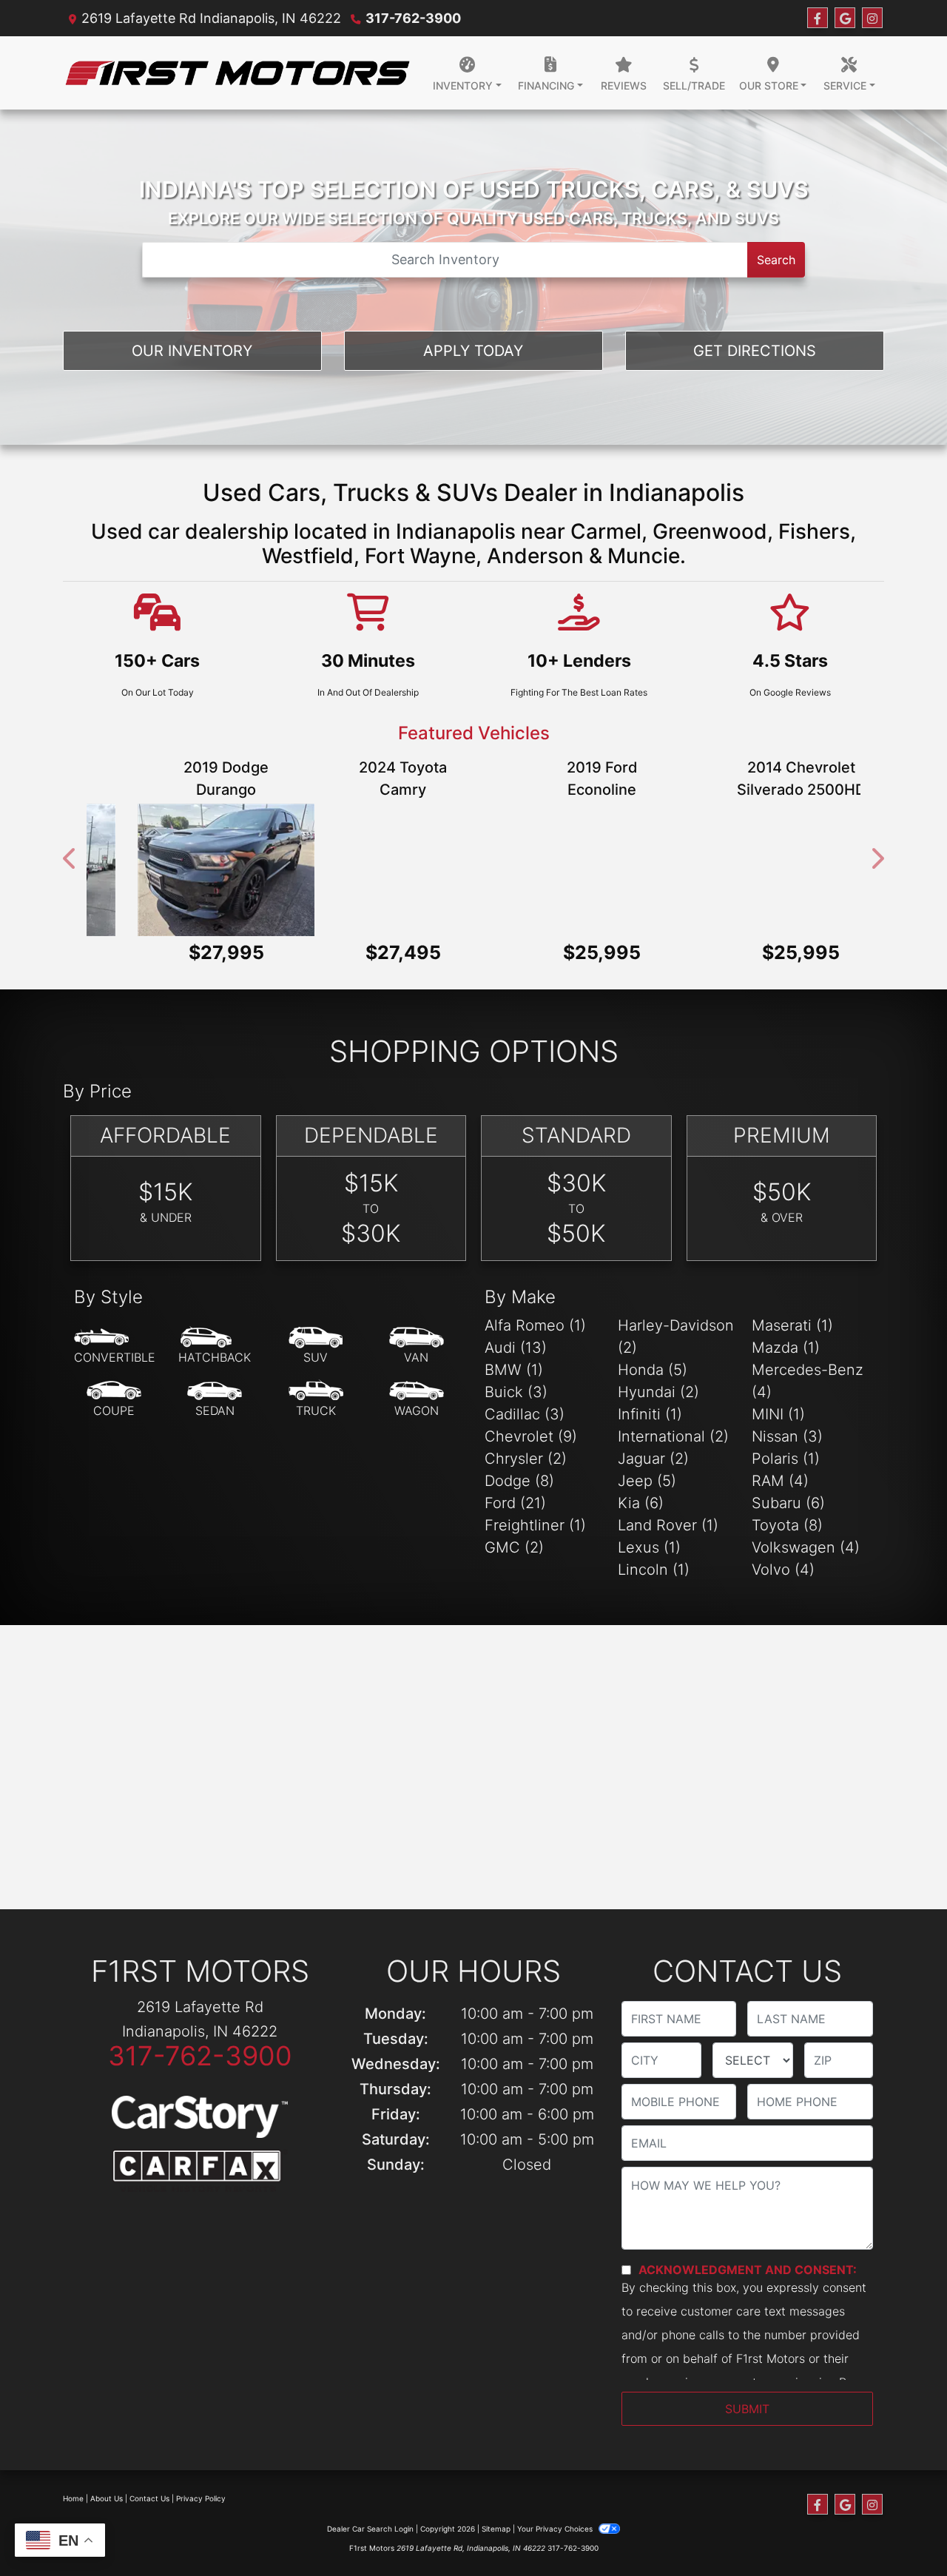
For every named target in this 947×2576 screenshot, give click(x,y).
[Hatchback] (215, 1346)
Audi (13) (516, 1348)
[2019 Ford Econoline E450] (374, 870)
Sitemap (496, 2529)
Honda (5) (653, 1370)
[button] (70, 859)
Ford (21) (515, 1503)
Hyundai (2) (658, 1392)
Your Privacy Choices (556, 2529)
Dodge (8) (519, 1481)
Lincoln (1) (654, 1570)
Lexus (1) (649, 1547)
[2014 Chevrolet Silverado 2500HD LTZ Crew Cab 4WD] (573, 870)
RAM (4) (780, 1481)
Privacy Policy (201, 2498)
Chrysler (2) (526, 1459)
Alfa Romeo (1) (535, 1325)
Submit (747, 2409)
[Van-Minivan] (417, 1346)
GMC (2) (514, 1547)
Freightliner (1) (535, 1525)
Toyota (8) (787, 1525)
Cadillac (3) (525, 1414)
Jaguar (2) (653, 1459)
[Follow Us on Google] (845, 18)
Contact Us (149, 2498)
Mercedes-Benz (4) (808, 1381)
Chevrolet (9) (531, 1436)
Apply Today (473, 351)
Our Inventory (192, 351)
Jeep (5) (647, 1481)
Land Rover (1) (668, 1525)
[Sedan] (215, 1399)
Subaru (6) (788, 1503)
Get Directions (755, 351)
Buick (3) (516, 1392)
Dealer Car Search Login (370, 2529)
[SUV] (316, 1346)
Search (776, 260)
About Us (107, 2498)
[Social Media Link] (872, 18)
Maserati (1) (792, 1325)
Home (73, 2498)
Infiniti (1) (650, 1414)
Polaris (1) (786, 1459)
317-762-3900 (413, 18)
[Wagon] (417, 1399)
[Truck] (316, 1399)
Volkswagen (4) (806, 1547)
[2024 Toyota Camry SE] (175, 870)
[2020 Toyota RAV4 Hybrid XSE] (772, 870)
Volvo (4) (783, 1570)
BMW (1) (514, 1370)
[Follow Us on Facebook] (818, 18)
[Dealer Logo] (237, 73)
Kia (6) (641, 1503)
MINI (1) (778, 1414)
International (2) (673, 1436)
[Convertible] (115, 1346)
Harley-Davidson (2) (676, 1336)
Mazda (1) (786, 1348)
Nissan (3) (787, 1436)
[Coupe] (114, 1399)
